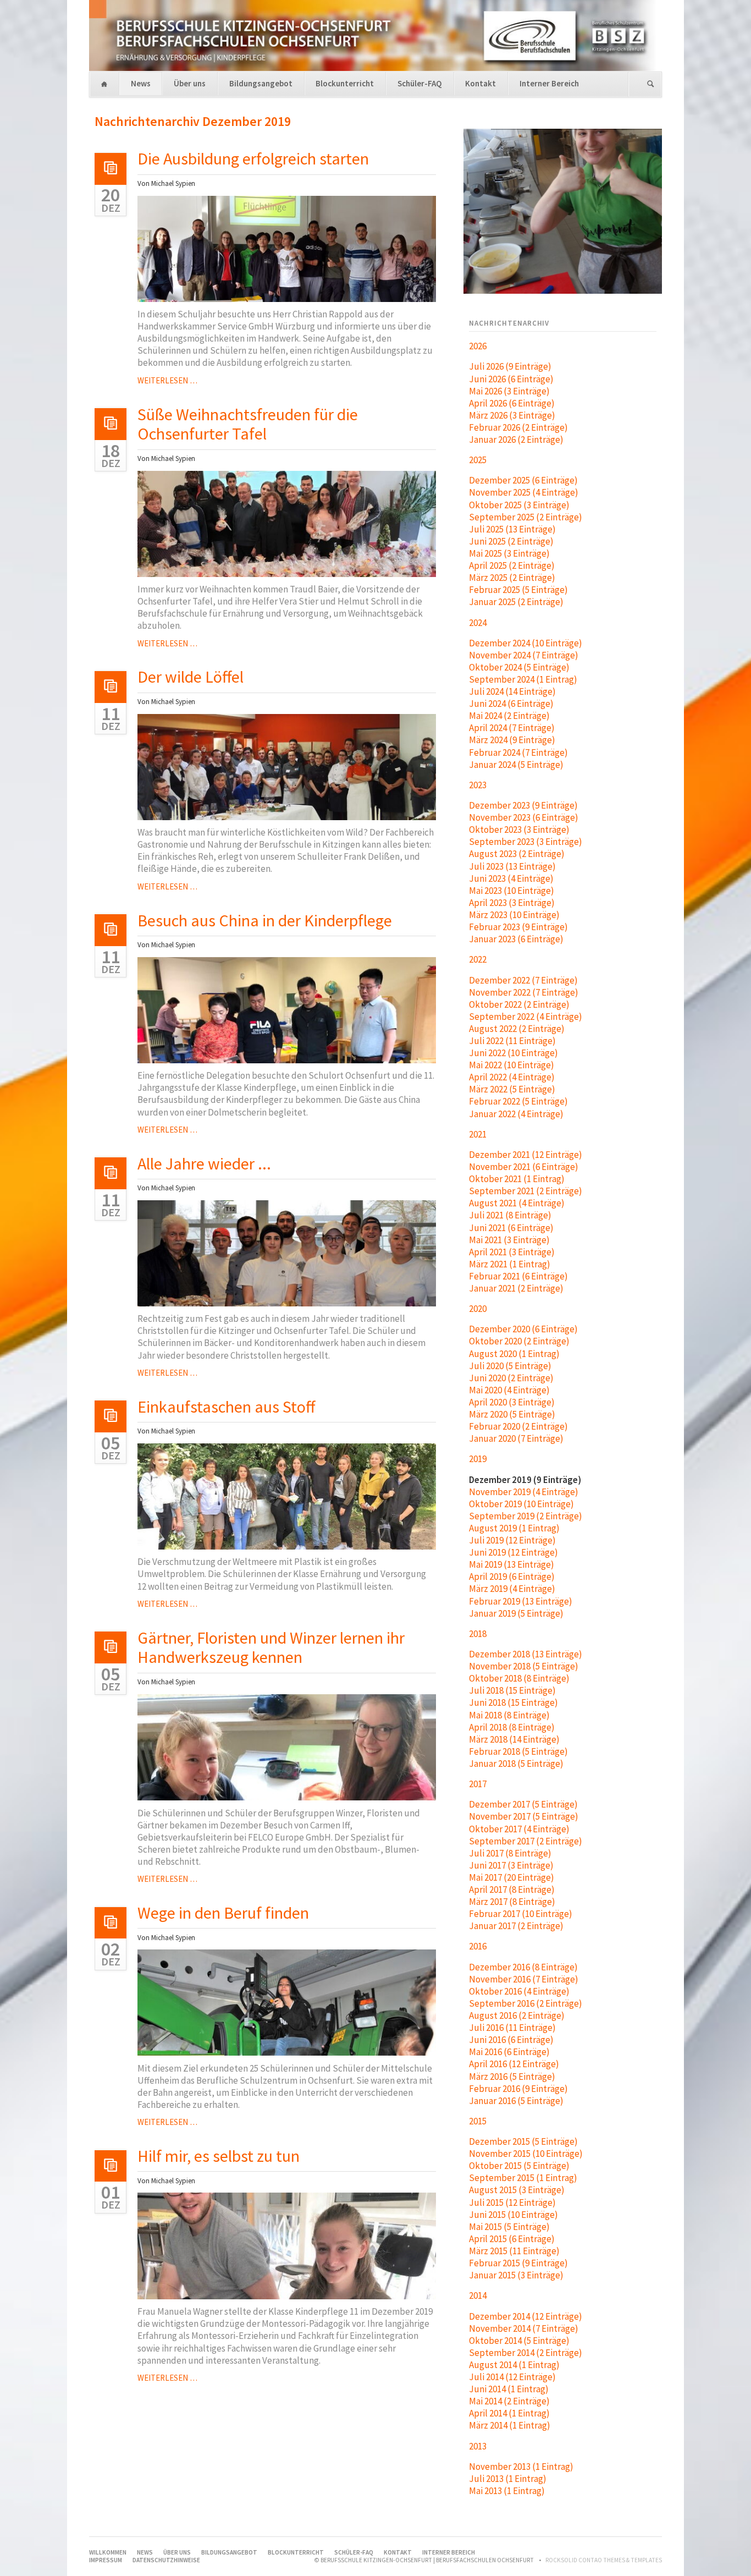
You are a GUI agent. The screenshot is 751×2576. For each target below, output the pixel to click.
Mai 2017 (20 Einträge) (512, 1877)
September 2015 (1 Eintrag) (523, 2178)
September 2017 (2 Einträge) (526, 1841)
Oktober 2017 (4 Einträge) (519, 1829)
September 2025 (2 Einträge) (526, 517)
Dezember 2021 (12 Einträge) (526, 1155)
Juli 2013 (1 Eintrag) (508, 2479)
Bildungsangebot (261, 83)
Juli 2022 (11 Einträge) (512, 1041)
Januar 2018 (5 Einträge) (516, 1764)
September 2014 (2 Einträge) (526, 2353)
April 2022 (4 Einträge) (512, 1077)
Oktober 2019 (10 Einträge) (521, 1504)
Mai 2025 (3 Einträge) (509, 553)
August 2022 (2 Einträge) (517, 1029)
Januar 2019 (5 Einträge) (516, 1613)
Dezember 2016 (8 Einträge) (523, 1967)
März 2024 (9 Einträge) (512, 740)
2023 (478, 785)
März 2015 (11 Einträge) (514, 2251)
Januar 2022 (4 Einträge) (516, 1114)
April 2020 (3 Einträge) (512, 1402)
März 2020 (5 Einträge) (512, 1414)
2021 (478, 1134)
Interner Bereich (549, 83)
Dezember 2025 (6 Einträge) (523, 480)
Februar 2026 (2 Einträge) (518, 427)
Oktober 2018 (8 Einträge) (519, 1678)
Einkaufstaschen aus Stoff (226, 1407)
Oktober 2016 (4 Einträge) (519, 1991)
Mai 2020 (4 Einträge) (509, 1390)
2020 (478, 1309)
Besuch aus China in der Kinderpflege (265, 920)
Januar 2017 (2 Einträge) (516, 1926)
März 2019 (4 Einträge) (512, 1589)
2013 (478, 2446)
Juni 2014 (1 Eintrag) (509, 2389)
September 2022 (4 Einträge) (526, 1017)
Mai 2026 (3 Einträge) (509, 391)
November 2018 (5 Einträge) (524, 1666)
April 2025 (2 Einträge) (512, 565)
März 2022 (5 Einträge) (512, 1089)
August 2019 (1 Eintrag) (514, 1528)
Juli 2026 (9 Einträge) (510, 366)
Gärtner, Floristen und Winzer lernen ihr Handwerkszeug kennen (271, 1647)
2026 (478, 346)
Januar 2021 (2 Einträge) (516, 1288)
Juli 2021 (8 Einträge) (510, 1215)
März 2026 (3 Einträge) (512, 415)
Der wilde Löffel (190, 677)
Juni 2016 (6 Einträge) (511, 2040)
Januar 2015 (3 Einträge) (516, 2275)
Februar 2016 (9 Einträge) (518, 2089)
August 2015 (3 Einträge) (517, 2190)
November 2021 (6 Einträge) (524, 1167)
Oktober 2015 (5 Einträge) (519, 2166)
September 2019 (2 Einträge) (526, 1516)
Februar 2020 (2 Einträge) (518, 1426)
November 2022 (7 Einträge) (524, 992)
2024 (478, 623)
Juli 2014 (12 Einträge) (512, 2377)
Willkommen (104, 84)
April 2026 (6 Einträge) (512, 403)
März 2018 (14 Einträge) (514, 1739)
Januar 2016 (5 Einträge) (516, 2101)
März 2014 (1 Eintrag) (510, 2425)
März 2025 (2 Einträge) (512, 578)
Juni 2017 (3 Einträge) (511, 1865)
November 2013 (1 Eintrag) (521, 2467)
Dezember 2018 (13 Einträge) (526, 1654)
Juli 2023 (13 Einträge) (512, 866)
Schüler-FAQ (420, 83)
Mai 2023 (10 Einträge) (512, 891)
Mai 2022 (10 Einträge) (512, 1065)
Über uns (190, 83)
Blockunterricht (345, 83)
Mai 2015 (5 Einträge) (509, 2227)
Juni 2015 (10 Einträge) (513, 2215)
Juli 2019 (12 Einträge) (512, 1540)
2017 (478, 1784)
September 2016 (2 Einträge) (526, 2003)
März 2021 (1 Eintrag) (510, 1264)
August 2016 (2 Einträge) (517, 2015)
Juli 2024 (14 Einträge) (512, 691)
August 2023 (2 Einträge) (517, 854)
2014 (478, 2295)
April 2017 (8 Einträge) (512, 1890)
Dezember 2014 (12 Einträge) (526, 2316)
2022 (478, 959)
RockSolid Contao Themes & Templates (604, 2560)
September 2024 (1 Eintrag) (523, 679)
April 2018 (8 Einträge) (512, 1727)
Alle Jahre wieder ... (204, 1163)
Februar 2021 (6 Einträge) (518, 1276)
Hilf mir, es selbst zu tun (219, 2156)
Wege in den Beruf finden (223, 1913)
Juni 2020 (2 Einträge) (511, 1378)
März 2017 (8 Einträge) (512, 1902)
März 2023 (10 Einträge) (514, 915)
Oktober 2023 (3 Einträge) (519, 830)
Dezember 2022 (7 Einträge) (523, 980)
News (141, 83)
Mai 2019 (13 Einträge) (512, 1564)
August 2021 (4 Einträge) (517, 1203)
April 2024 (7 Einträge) (512, 728)
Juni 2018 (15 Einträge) (513, 1702)
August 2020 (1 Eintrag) (514, 1354)
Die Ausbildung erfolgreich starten (253, 158)
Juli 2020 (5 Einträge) (510, 1366)
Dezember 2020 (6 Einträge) (523, 1329)
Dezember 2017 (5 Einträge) (523, 1804)
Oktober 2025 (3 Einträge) (519, 505)
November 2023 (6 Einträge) (524, 817)
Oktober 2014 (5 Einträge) (519, 2341)
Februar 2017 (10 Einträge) (521, 1914)
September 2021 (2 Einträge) (526, 1191)
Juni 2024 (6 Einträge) (511, 704)
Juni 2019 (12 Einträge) (513, 1552)
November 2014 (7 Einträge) (524, 2328)
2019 (478, 1459)
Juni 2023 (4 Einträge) (511, 878)
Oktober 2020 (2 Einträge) (519, 1341)
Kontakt (481, 83)
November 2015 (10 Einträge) (526, 2154)
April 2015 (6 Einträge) (512, 2239)
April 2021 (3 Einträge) (512, 1252)
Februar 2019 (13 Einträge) (521, 1601)
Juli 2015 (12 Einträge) (512, 2202)
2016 (478, 1946)
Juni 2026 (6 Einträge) (511, 379)
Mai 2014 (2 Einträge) (509, 2401)
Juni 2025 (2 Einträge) (511, 541)
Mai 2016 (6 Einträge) (509, 2052)
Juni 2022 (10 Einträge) (513, 1053)
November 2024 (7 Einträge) (524, 655)
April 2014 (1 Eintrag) (509, 2413)
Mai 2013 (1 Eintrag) (507, 2491)
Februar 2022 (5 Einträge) (518, 1101)
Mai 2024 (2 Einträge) (509, 716)
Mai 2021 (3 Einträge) (509, 1240)
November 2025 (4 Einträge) (524, 492)
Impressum (106, 2560)
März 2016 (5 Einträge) (512, 2077)
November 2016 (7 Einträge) (524, 1979)
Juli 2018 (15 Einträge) (512, 1690)
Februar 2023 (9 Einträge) (518, 927)
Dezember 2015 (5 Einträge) (523, 2141)
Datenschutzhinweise (166, 2560)
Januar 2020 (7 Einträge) (516, 1438)
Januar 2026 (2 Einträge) (516, 440)
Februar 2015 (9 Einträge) (518, 2263)
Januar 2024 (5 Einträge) (516, 765)
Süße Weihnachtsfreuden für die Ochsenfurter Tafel (248, 424)
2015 (478, 2121)
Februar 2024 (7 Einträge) (518, 753)
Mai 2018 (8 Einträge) (509, 1715)
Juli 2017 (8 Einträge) (510, 1853)
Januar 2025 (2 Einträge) (516, 602)
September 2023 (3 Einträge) (526, 842)
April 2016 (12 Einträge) (514, 2064)
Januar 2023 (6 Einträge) (516, 939)
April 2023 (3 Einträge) (512, 903)
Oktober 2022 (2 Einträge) (519, 1004)
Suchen (651, 84)
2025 (478, 460)
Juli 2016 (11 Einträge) (512, 2028)
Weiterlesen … (167, 380)
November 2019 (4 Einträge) (524, 1492)
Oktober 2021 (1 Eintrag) (517, 1179)
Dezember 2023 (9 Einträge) (523, 805)
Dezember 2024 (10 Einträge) (526, 643)
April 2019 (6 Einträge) (512, 1577)
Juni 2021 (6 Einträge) (511, 1228)
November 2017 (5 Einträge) (524, 1816)
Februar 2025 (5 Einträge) (518, 590)
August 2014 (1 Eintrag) (514, 2365)
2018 (478, 1634)
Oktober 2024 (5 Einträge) (519, 667)
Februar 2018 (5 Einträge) (518, 1751)
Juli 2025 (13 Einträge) (512, 529)
